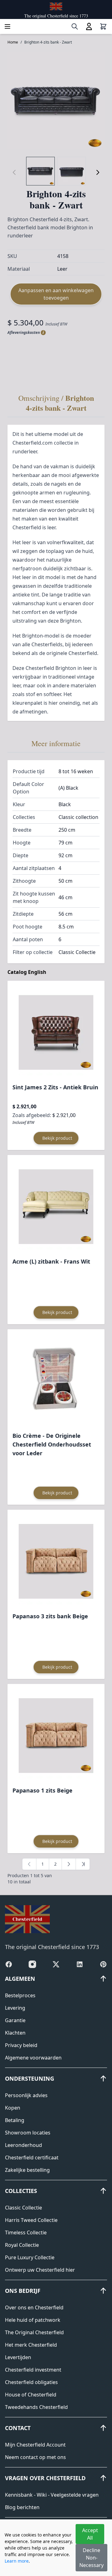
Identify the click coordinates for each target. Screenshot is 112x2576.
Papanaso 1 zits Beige (42, 1790)
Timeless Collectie (26, 2232)
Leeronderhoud (23, 2145)
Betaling (15, 2120)
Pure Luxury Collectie (30, 2257)
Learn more (17, 2561)
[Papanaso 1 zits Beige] (56, 1736)
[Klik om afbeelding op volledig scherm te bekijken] (56, 101)
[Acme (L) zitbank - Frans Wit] (56, 1207)
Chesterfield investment (33, 2370)
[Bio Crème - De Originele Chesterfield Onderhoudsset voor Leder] (56, 1381)
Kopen (13, 2108)
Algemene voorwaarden (33, 2058)
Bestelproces (20, 1995)
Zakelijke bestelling (27, 2170)
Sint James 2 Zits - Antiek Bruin (55, 1087)
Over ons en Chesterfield (34, 2307)
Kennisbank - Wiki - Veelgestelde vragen (52, 2495)
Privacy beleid (21, 2045)
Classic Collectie (23, 2208)
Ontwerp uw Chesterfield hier (40, 2270)
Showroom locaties (28, 2133)
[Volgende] (98, 172)
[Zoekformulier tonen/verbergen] (75, 26)
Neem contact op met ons (35, 2457)
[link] (29, 1864)
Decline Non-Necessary (91, 2558)
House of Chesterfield (31, 2395)
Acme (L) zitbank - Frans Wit (51, 1261)
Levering (15, 2008)
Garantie (15, 2020)
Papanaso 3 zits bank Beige (50, 1616)
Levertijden (18, 2357)
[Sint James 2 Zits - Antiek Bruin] (56, 1032)
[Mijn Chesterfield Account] (89, 26)
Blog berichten (22, 2507)
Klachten (15, 2033)
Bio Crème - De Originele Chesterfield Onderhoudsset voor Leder (52, 1444)
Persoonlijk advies (26, 2095)
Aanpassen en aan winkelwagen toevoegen (56, 294)
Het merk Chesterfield (31, 2345)
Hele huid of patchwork (33, 2320)
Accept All (90, 2534)
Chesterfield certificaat (32, 2158)
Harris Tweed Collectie (31, 2220)
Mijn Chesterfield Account (35, 2445)
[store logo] (56, 6)
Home (13, 42)
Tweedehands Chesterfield (36, 2407)
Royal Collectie (22, 2245)
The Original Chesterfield (34, 2332)
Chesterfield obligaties (31, 2382)
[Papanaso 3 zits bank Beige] (56, 1561)
